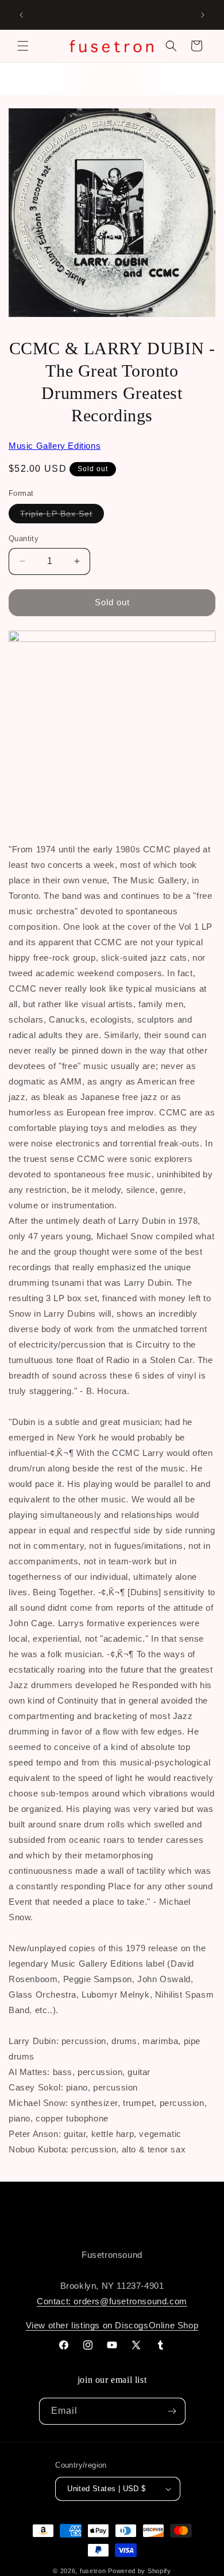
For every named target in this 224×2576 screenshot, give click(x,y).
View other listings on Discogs (87, 2325)
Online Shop (174, 2325)
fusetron (93, 2571)
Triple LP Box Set (62, 516)
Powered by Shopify (140, 2571)
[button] (23, 46)
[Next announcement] (203, 15)
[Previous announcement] (21, 15)
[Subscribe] (172, 2411)
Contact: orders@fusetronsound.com (112, 2301)
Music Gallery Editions (55, 446)
